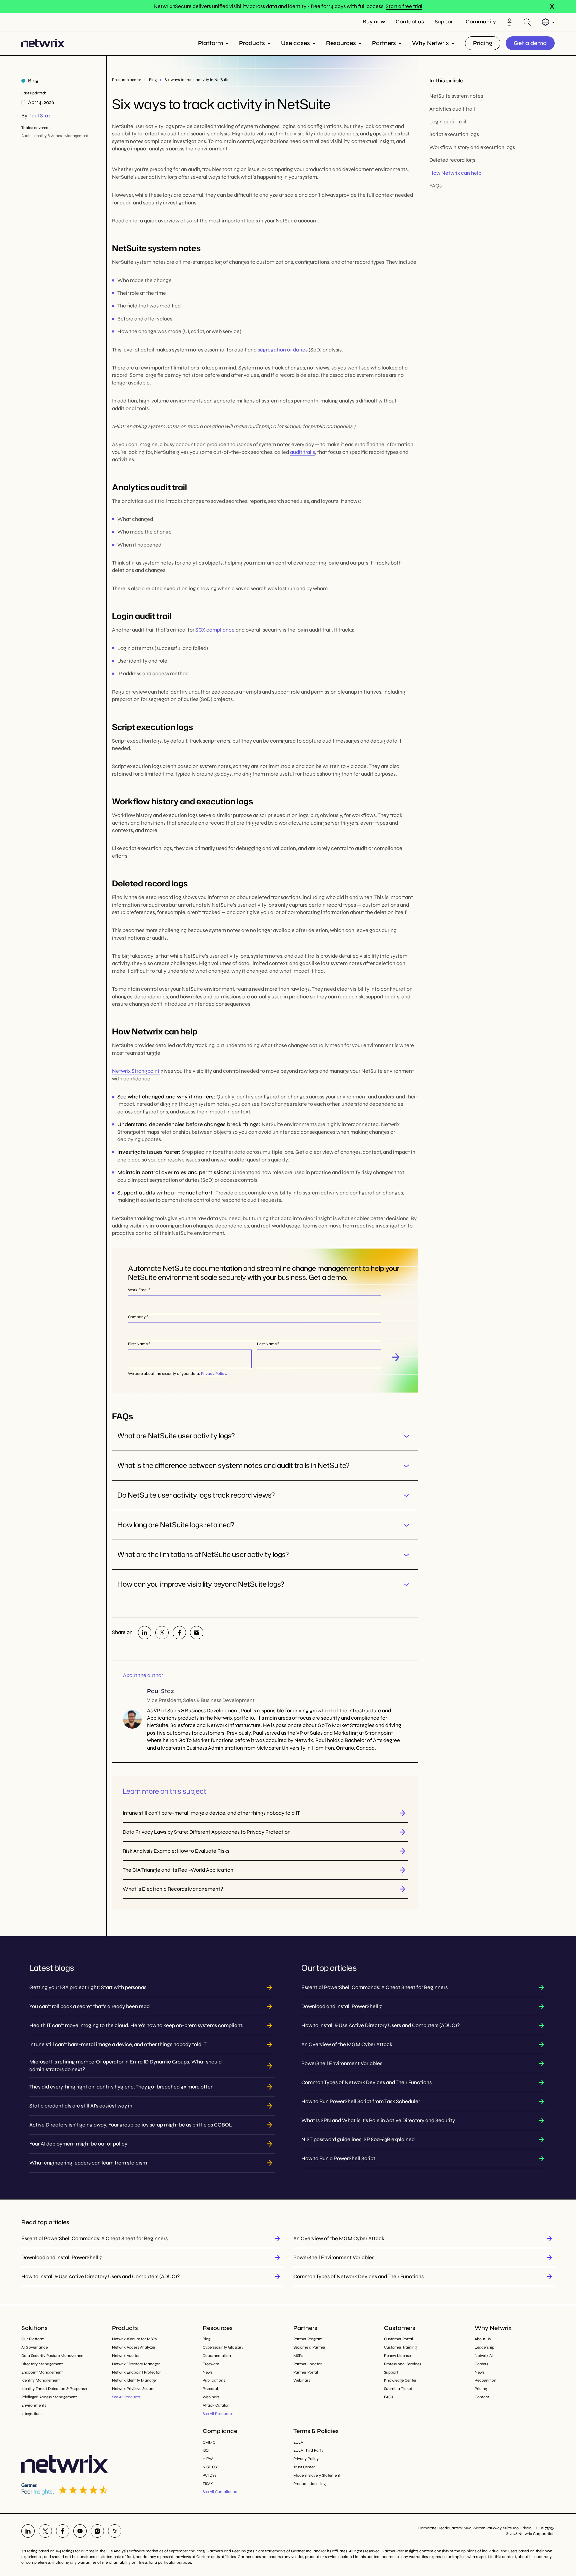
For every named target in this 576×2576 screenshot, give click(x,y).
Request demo (396, 1357)
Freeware (211, 2364)
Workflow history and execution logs (472, 147)
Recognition (485, 2380)
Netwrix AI (484, 2356)
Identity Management (40, 2380)
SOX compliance (215, 630)
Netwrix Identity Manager (134, 2380)
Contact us (410, 22)
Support (445, 22)
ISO (206, 2450)
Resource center (126, 80)
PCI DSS (209, 2475)
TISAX (208, 2484)
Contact (482, 2397)
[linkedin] (145, 1633)
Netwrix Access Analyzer (134, 2347)
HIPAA (208, 2459)
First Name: (138, 1344)
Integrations (32, 2414)
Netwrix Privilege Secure (133, 2389)
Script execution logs (454, 135)
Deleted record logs (452, 160)
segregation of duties (283, 350)
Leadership (484, 2347)
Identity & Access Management (61, 136)
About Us (483, 2339)
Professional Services (402, 2364)
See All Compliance (220, 2492)
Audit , (27, 136)
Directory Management (42, 2364)
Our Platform (33, 2339)
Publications (214, 2380)
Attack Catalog (216, 2405)
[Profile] (510, 22)
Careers (481, 2364)
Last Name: (267, 1344)
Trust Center (304, 2467)
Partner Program (308, 2339)
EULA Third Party (308, 2450)
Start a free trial (404, 6)
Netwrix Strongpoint (136, 1071)
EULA (298, 2442)
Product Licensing (309, 2484)
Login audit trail (448, 122)
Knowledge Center (400, 2380)
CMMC (209, 2442)
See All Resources (218, 2414)
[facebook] (179, 1633)
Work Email (138, 1290)
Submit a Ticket (398, 2389)
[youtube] (80, 2531)
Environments (34, 2405)
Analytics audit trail (452, 109)
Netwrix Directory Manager (136, 2364)
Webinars (211, 2397)
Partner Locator (307, 2364)
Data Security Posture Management (53, 2356)
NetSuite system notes (456, 96)
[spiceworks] (115, 2531)
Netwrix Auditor (126, 2356)
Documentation (217, 2356)
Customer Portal (398, 2339)
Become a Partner (309, 2347)
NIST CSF (211, 2467)
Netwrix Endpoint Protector (136, 2372)
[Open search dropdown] (527, 22)
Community (481, 22)
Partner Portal (306, 2372)
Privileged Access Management (49, 2397)
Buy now (374, 22)
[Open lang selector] (548, 22)
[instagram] (97, 2531)
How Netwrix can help (455, 173)
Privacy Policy (213, 1374)
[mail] (197, 1633)
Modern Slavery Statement (317, 2475)
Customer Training (400, 2347)
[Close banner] (552, 6)
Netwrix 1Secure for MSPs (134, 2339)
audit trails (302, 452)
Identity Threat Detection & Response (54, 2389)
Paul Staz (39, 116)
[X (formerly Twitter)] (162, 1633)
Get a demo (530, 43)
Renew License (397, 2356)
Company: (137, 1317)
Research (211, 2389)
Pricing (483, 43)
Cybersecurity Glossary (223, 2347)
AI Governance (34, 2347)
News (207, 2372)
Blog (153, 80)
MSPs (298, 2356)
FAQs (435, 186)
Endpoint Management (42, 2372)
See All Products (126, 2397)
